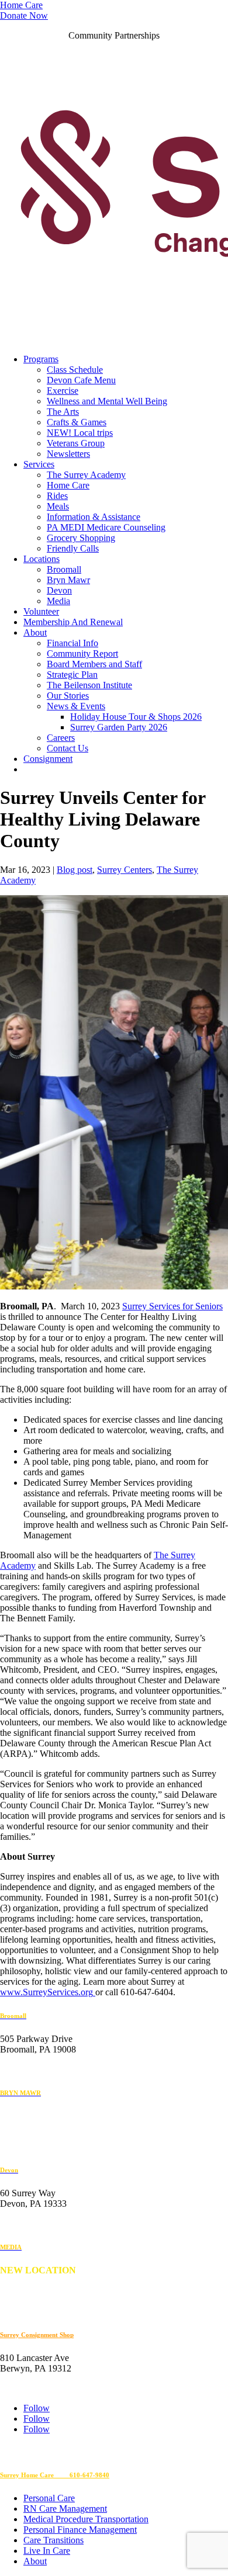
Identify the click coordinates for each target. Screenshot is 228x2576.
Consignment (48, 759)
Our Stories (68, 696)
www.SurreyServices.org (46, 1992)
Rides (57, 496)
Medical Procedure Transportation (86, 2519)
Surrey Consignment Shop (37, 2335)
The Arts (63, 412)
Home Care (21, 5)
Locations (42, 559)
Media (58, 601)
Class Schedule (75, 370)
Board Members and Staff (94, 664)
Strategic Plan (72, 675)
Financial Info (72, 643)
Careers (61, 738)
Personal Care (49, 2498)
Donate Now (24, 15)
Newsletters (68, 454)
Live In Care (47, 2551)
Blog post (75, 870)
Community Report (82, 653)
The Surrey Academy (86, 475)
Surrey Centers (125, 870)
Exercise (63, 391)
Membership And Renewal (73, 622)
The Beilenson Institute (89, 685)
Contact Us (68, 748)
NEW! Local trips (80, 433)
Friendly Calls (73, 548)
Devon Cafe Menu (81, 380)
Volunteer (41, 611)
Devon (59, 590)
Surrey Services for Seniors (172, 1306)
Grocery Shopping (81, 538)
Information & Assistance (94, 517)
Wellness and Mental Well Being (107, 401)
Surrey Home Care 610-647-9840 (55, 2475)
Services (39, 464)
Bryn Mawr (68, 580)
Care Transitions (53, 2540)
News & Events (76, 706)
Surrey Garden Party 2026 (119, 727)
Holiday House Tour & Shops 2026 (136, 717)
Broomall (64, 569)
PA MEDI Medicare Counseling (106, 527)
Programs (41, 359)
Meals (58, 506)
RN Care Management (65, 2509)
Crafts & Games (77, 422)
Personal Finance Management (80, 2530)
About (35, 632)
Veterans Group (76, 443)
